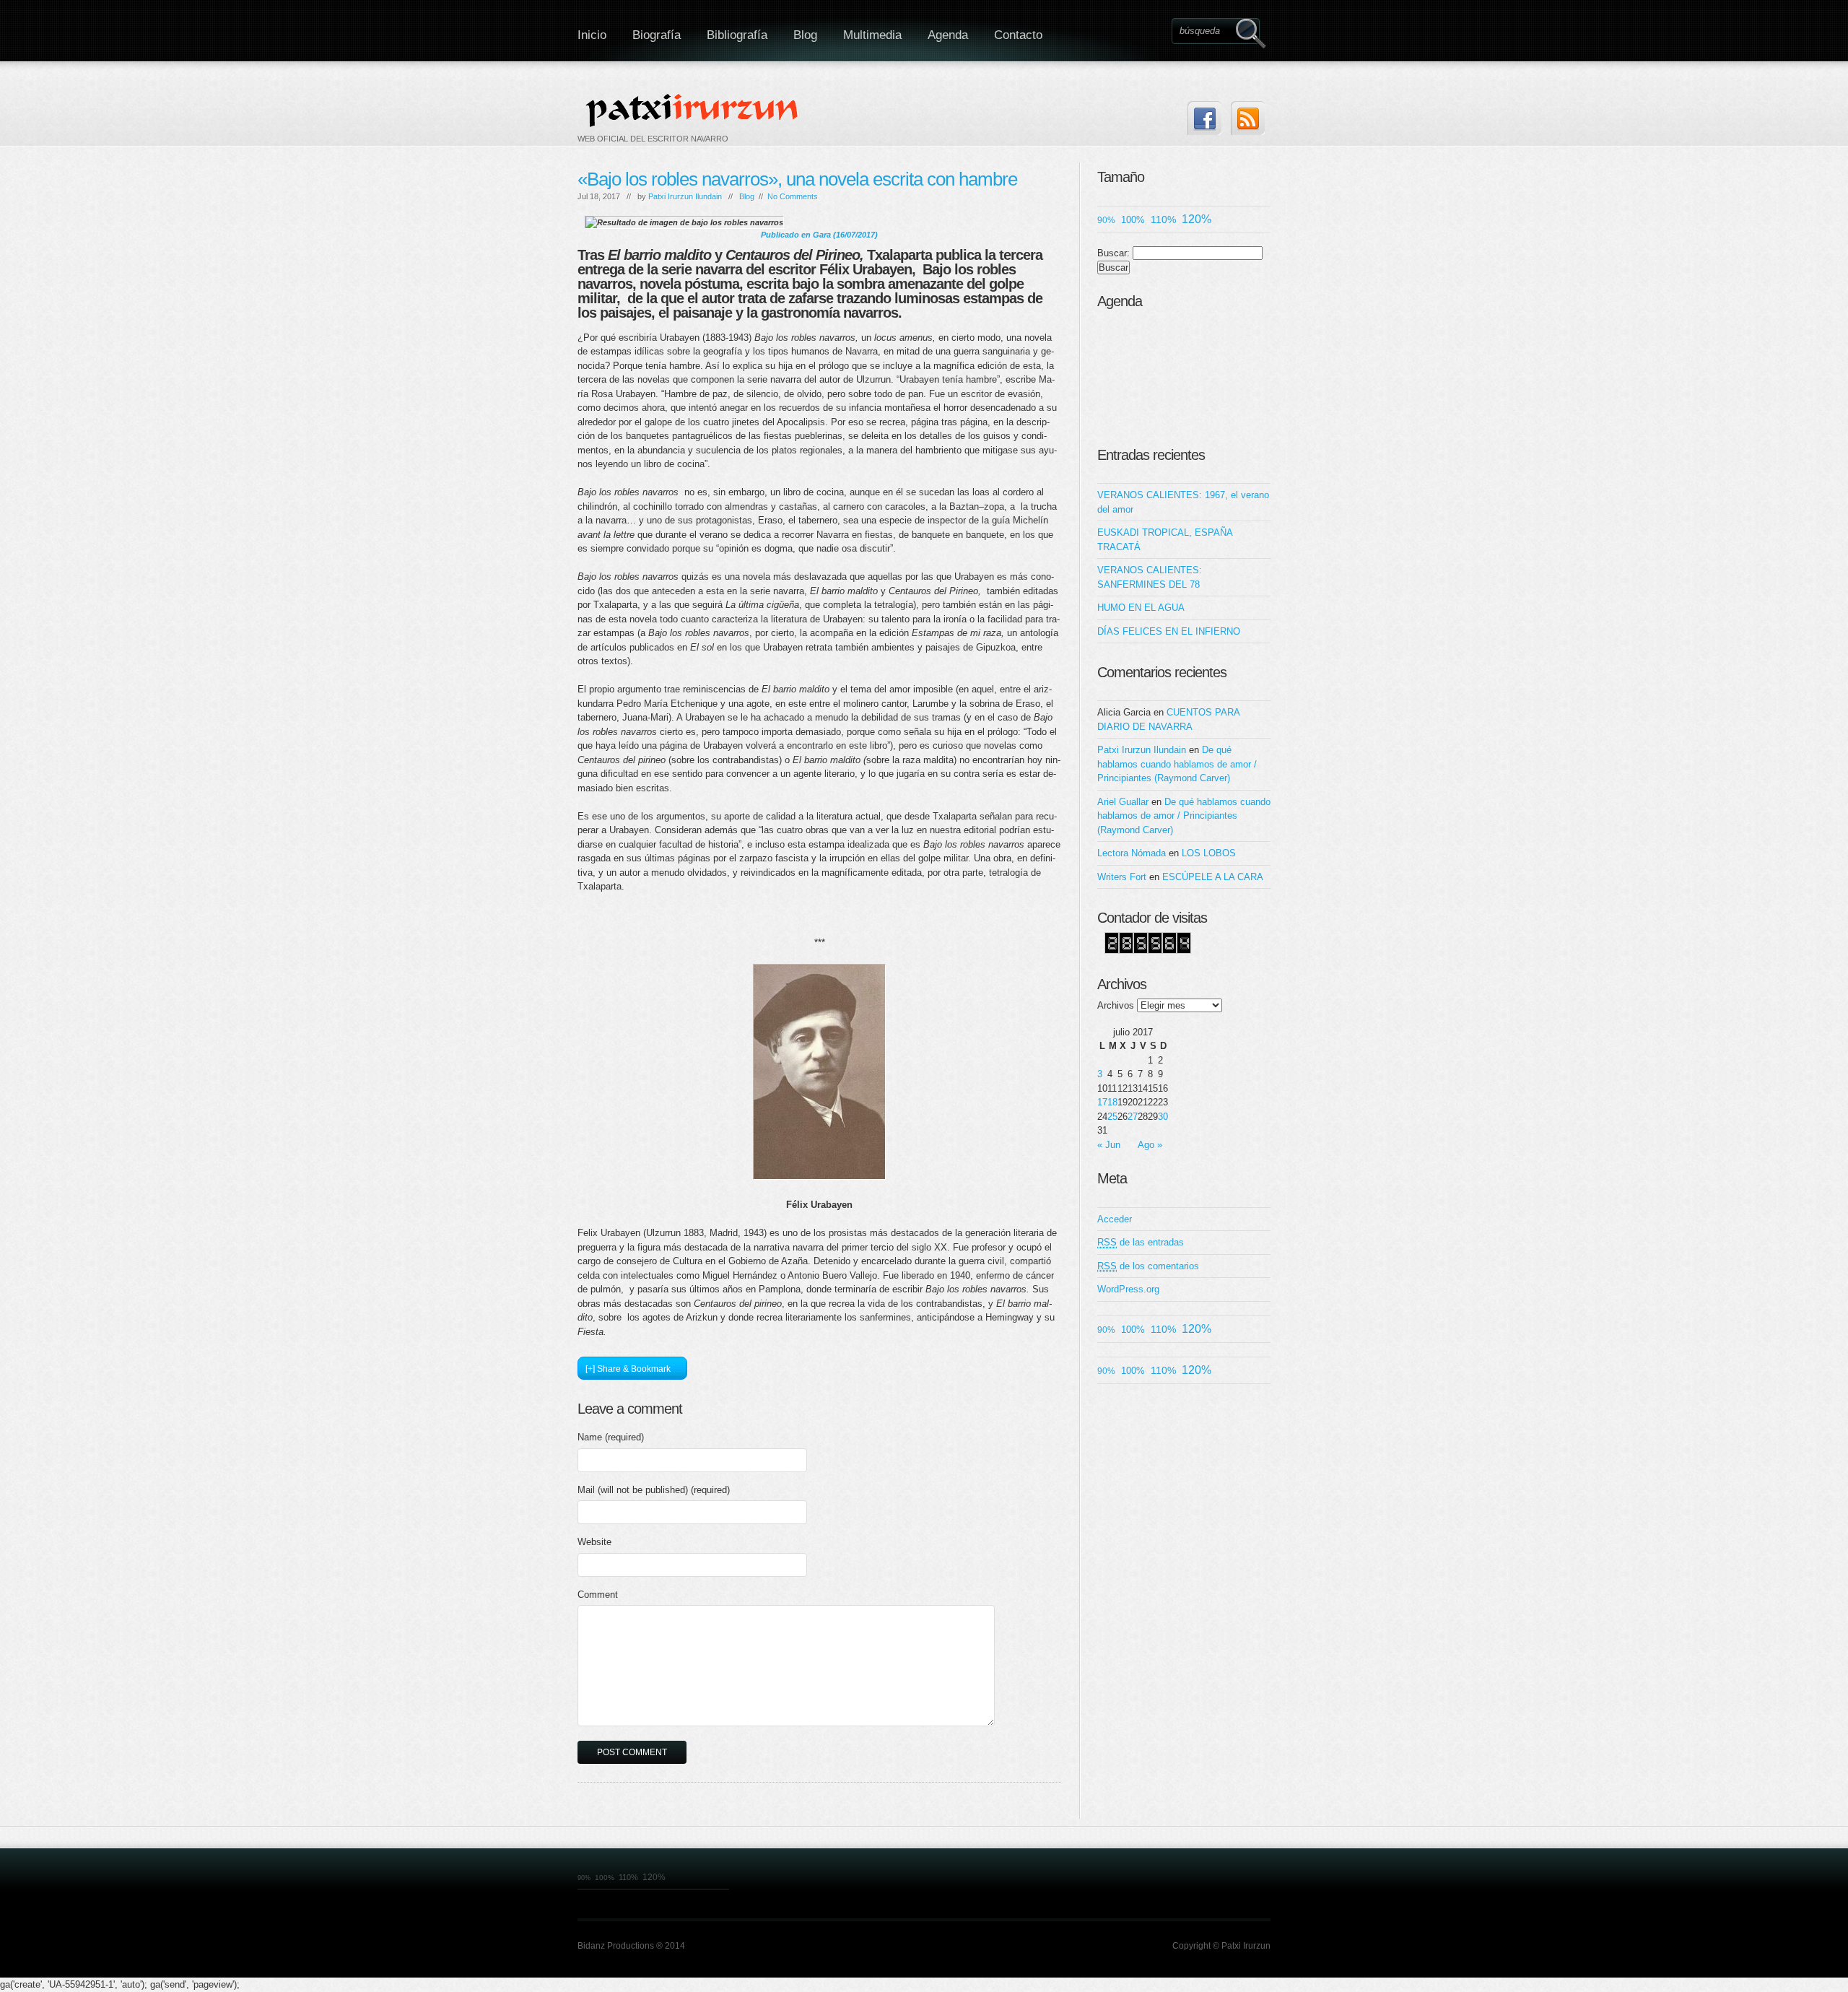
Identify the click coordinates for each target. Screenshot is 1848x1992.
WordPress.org (1128, 1289)
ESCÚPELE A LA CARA (1213, 877)
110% (1163, 219)
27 (1133, 1117)
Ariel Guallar (1123, 802)
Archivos (1116, 1005)
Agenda (948, 35)
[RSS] (1248, 118)
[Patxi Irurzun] (694, 110)
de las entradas (1141, 1242)
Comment (598, 1595)
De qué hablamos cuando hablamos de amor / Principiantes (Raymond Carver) (1177, 764)
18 (1112, 1102)
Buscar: (1113, 253)
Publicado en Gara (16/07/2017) (819, 235)
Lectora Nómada (1132, 853)
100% (1133, 220)
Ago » (1150, 1145)
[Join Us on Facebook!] (1204, 118)
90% (1106, 220)
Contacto (1018, 35)
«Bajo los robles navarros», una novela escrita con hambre (797, 179)
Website (594, 1542)
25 (1112, 1117)
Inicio (592, 35)
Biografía (657, 35)
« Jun (1109, 1145)
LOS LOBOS (1209, 853)
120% (1197, 219)
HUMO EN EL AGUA (1141, 608)
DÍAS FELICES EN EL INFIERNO (1169, 631)
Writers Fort (1122, 877)
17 (1102, 1102)
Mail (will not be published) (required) (654, 1490)
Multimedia (872, 35)
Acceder (1115, 1219)
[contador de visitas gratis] (1148, 951)
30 (1163, 1117)
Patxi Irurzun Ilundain (685, 196)
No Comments (793, 196)
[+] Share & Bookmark (628, 1369)
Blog (805, 35)
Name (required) (611, 1437)
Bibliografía (737, 35)
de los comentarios (1148, 1266)
